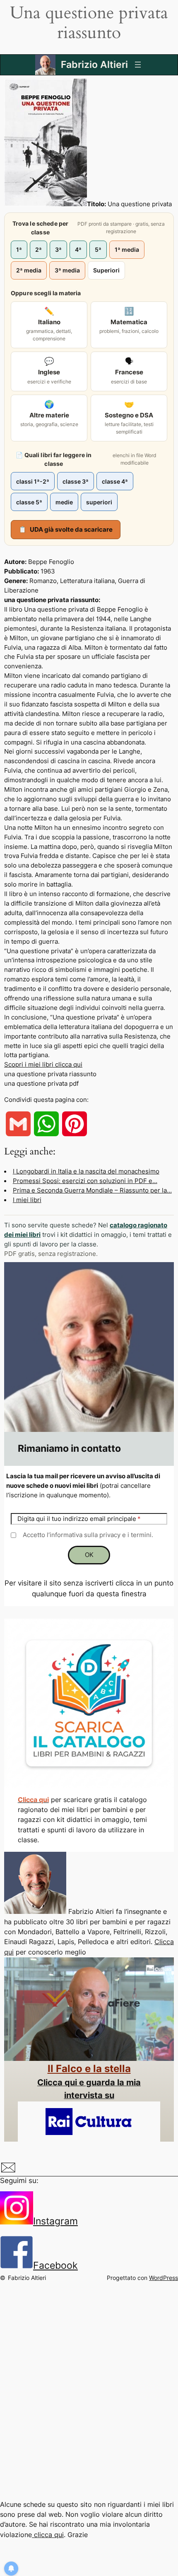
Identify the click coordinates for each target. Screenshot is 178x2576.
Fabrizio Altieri (94, 65)
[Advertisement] (89, 2398)
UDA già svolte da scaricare (66, 529)
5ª (98, 249)
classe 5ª (29, 502)
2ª (38, 249)
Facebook (55, 2265)
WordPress (164, 2278)
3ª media (67, 270)
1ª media (127, 249)
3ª (58, 249)
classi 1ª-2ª (33, 481)
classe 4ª (115, 481)
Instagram (55, 2221)
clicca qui (48, 2535)
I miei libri (27, 1200)
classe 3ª (76, 481)
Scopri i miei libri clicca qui (43, 1065)
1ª (19, 249)
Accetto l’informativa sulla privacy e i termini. (88, 1535)
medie (64, 502)
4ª (78, 249)
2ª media (29, 270)
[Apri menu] (138, 65)
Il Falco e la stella (89, 2069)
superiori (99, 502)
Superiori (106, 270)
